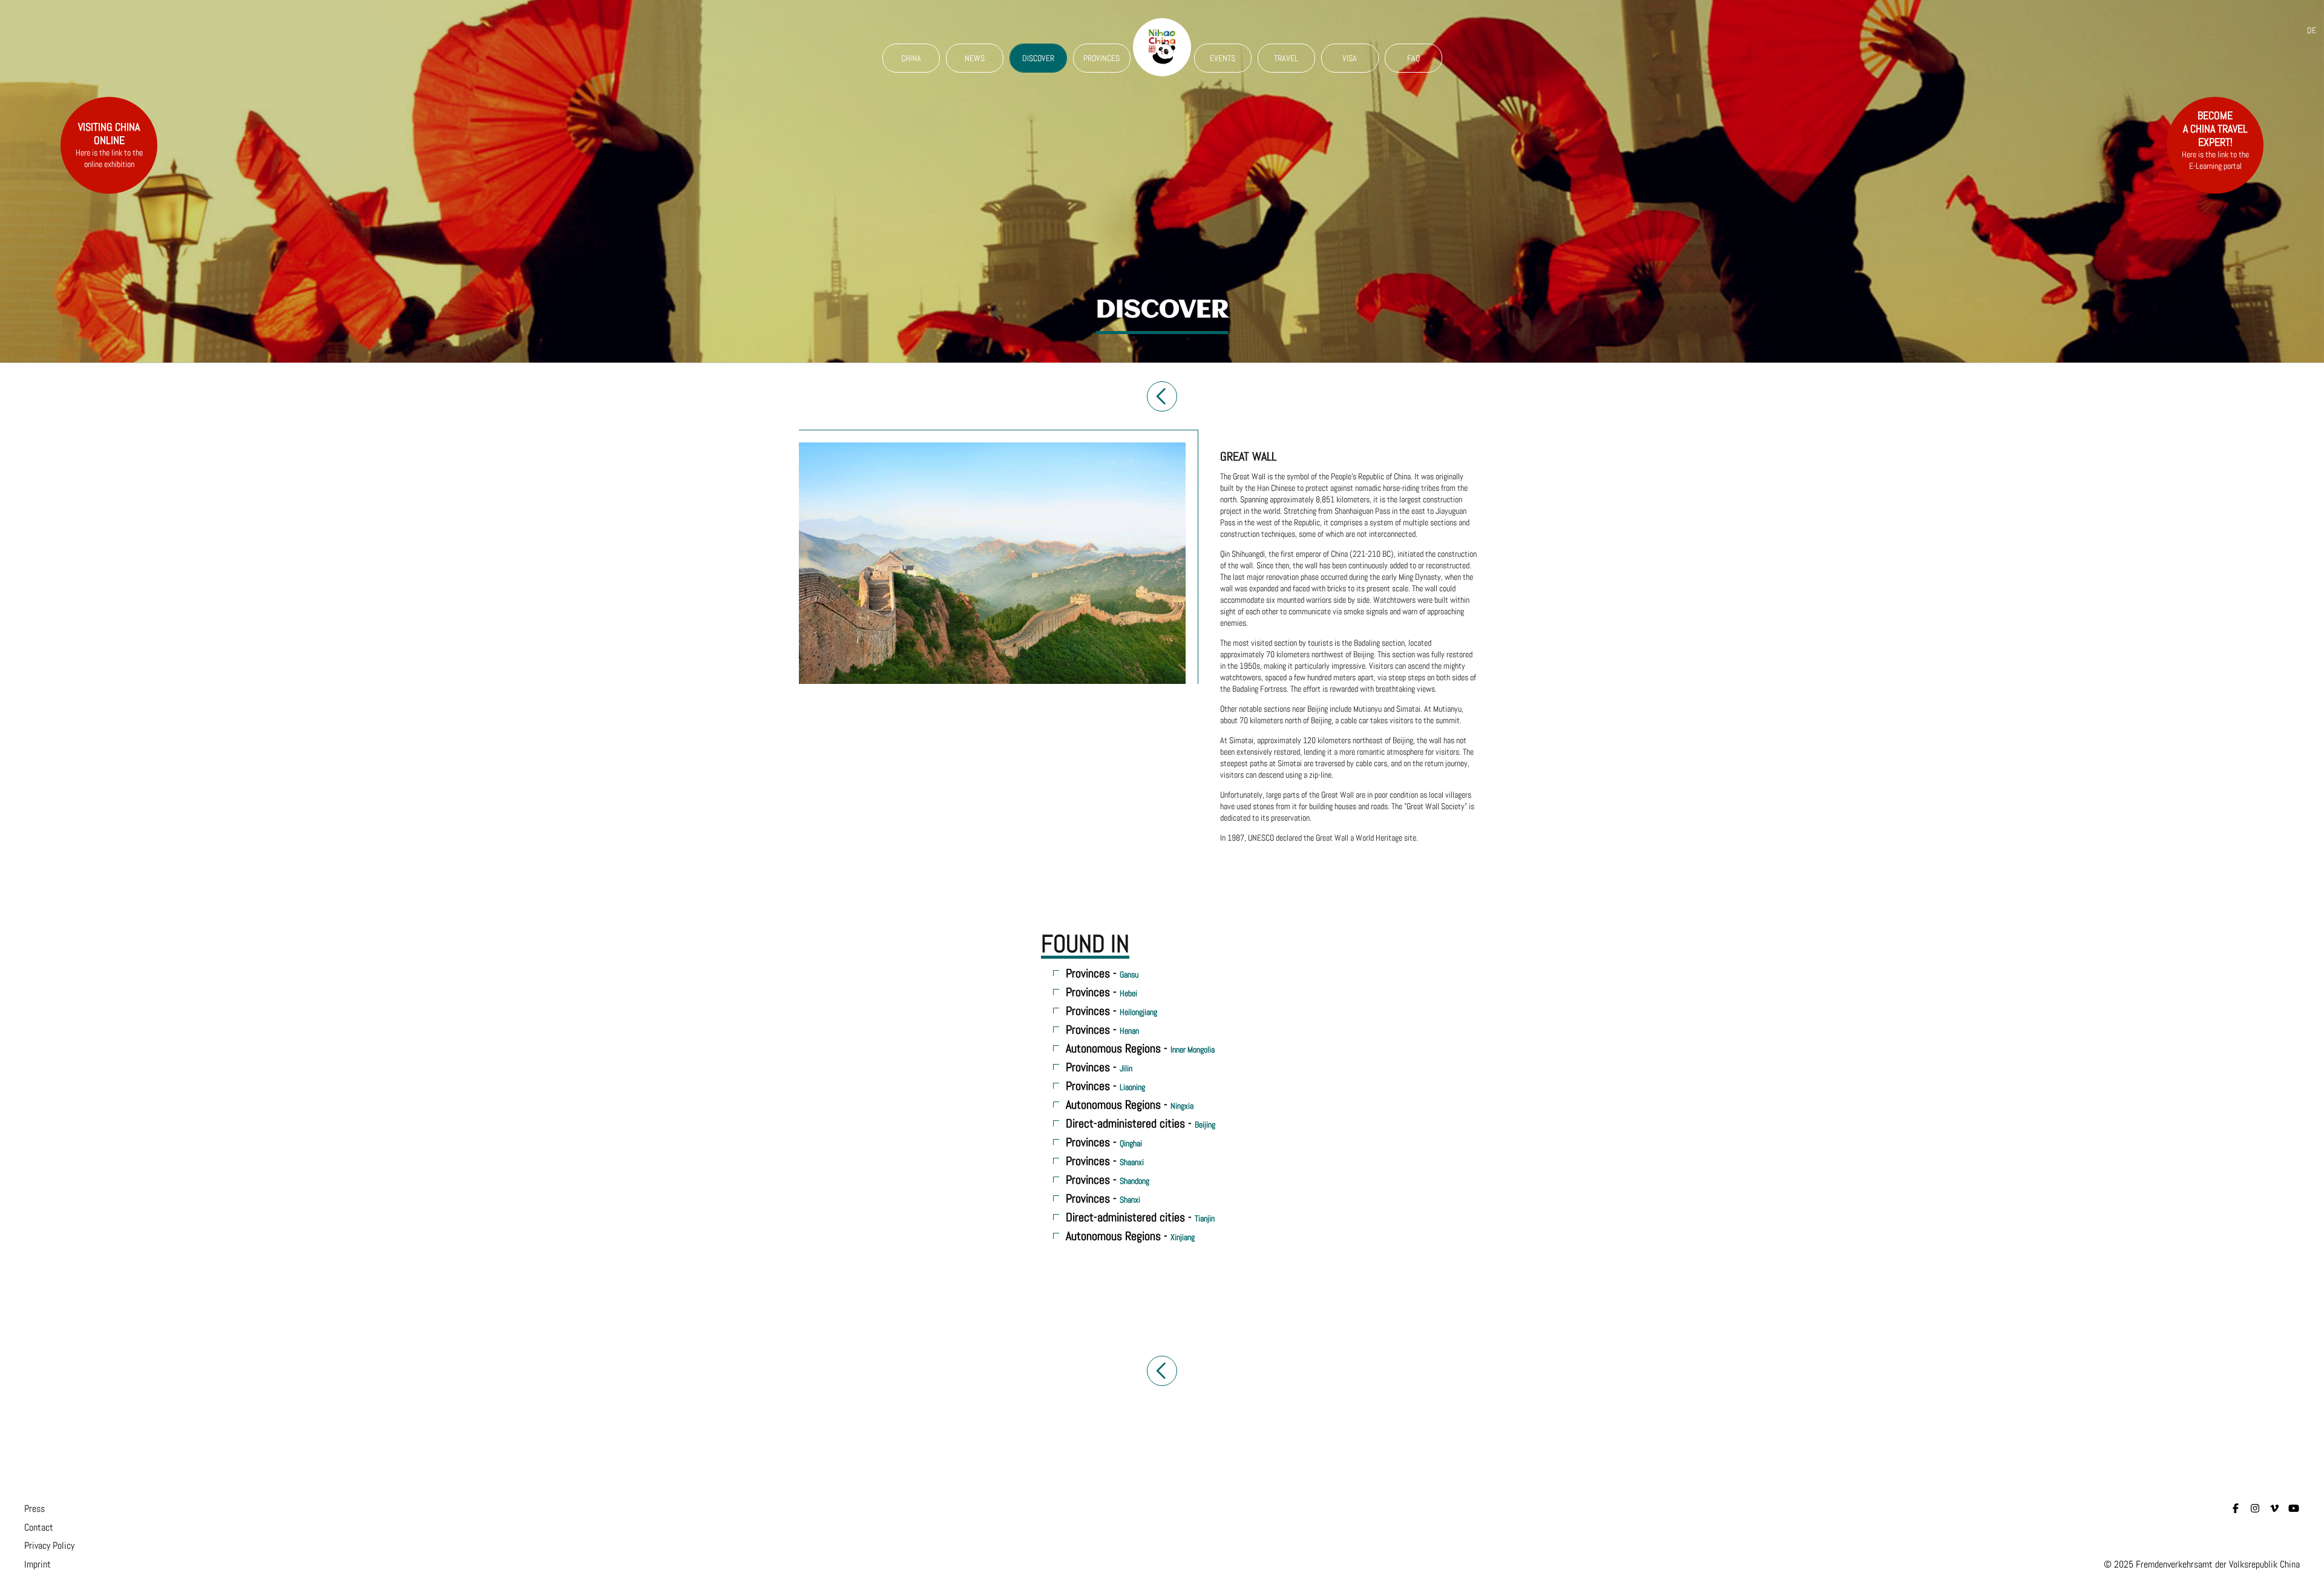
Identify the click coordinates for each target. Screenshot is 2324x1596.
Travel (1286, 58)
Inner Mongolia (1193, 1049)
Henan (1129, 1031)
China (911, 58)
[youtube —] (2294, 1509)
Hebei (1128, 993)
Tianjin (1205, 1218)
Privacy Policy (49, 1545)
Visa (1350, 58)
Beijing (1205, 1125)
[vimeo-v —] (2274, 1509)
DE (2312, 30)
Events (1223, 58)
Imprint (38, 1564)
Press (34, 1509)
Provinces (1101, 58)
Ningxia (1182, 1106)
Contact (39, 1527)
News (975, 58)
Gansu (1129, 974)
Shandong (1134, 1181)
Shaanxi (1132, 1162)
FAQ (1413, 58)
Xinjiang (1183, 1237)
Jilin (1126, 1068)
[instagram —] (2255, 1509)
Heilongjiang (1138, 1012)
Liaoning (1132, 1087)
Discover (1038, 58)
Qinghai (1131, 1143)
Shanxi (1130, 1200)
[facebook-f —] (2236, 1509)
